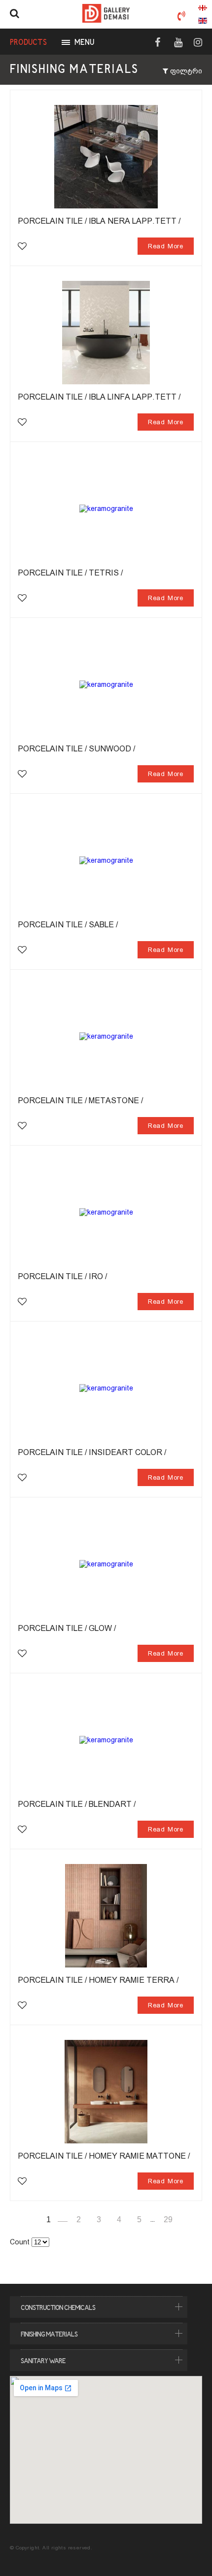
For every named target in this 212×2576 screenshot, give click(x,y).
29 (168, 2220)
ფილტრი (185, 71)
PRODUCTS (28, 43)
